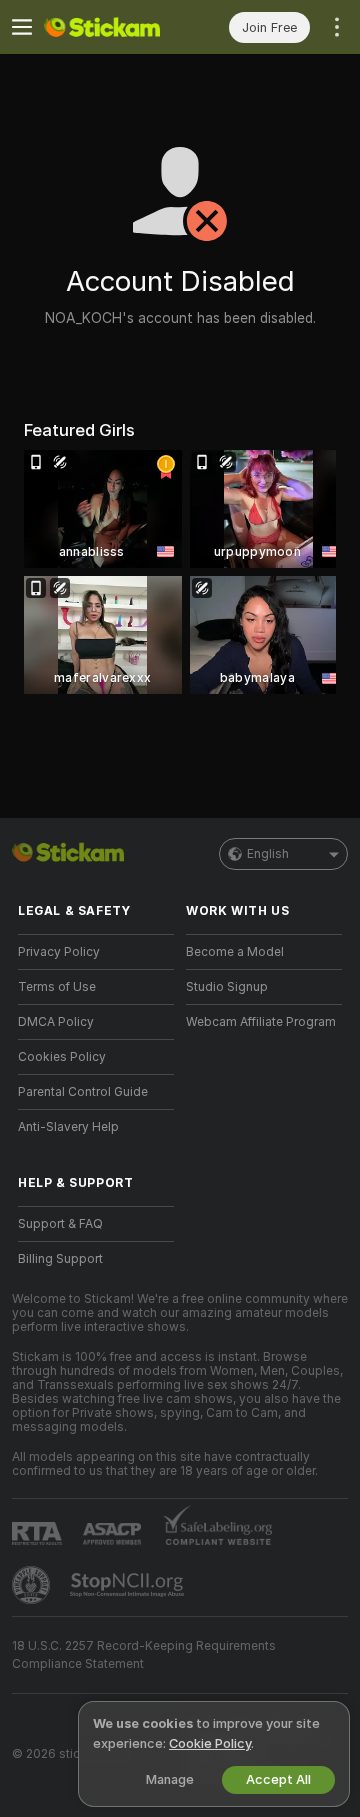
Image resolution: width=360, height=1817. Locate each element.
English (268, 854)
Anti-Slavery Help (68, 1127)
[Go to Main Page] (112, 27)
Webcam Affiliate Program (261, 1022)
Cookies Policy (62, 1057)
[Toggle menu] (22, 27)
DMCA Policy (56, 1022)
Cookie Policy (210, 1743)
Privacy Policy (59, 952)
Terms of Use (57, 987)
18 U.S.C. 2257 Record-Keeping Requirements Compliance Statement (144, 1655)
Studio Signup (227, 987)
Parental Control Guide (83, 1092)
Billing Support (60, 1259)
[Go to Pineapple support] (33, 1585)
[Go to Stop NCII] (129, 1585)
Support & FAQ (60, 1224)
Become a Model (235, 952)
